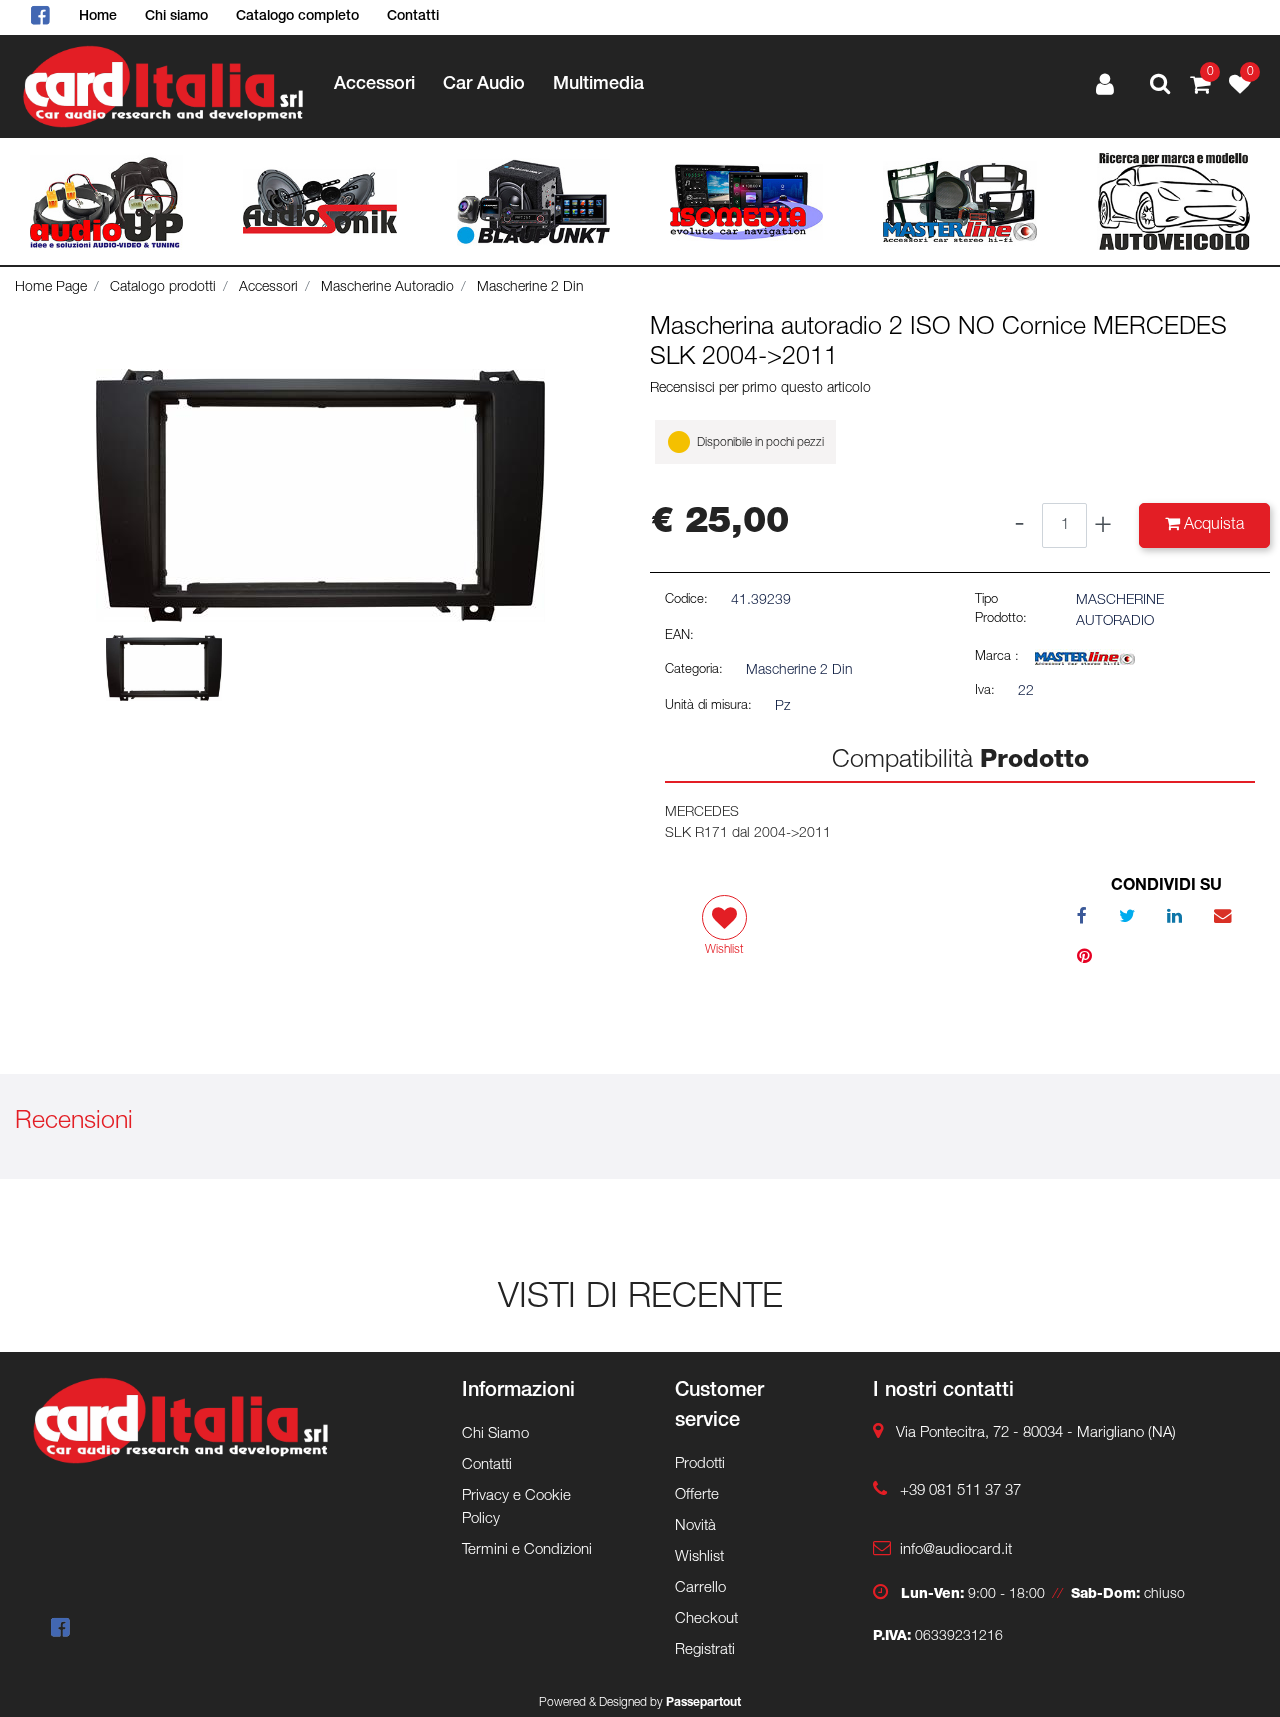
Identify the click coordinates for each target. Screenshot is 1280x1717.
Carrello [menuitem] (700, 1588)
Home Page (51, 288)
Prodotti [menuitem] (700, 1464)
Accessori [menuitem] (374, 85)
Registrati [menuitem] (705, 1650)
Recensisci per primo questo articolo (760, 389)
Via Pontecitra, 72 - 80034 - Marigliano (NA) (1036, 1433)
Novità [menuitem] (695, 1526)
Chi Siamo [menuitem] (495, 1434)
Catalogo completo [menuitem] (297, 17)
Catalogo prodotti (163, 288)
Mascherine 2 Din (530, 288)
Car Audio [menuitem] (484, 85)
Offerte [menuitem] (697, 1495)
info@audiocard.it (956, 1550)
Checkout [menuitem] (706, 1619)
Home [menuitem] (98, 17)
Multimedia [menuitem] (598, 85)
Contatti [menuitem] (413, 17)
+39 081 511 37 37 (960, 1491)
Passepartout (703, 1703)
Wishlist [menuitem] (699, 1557)
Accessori (268, 288)
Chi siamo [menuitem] (176, 17)
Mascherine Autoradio (387, 288)
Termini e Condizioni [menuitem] (527, 1550)
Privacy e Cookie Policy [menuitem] (516, 1508)
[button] (320, 497)
